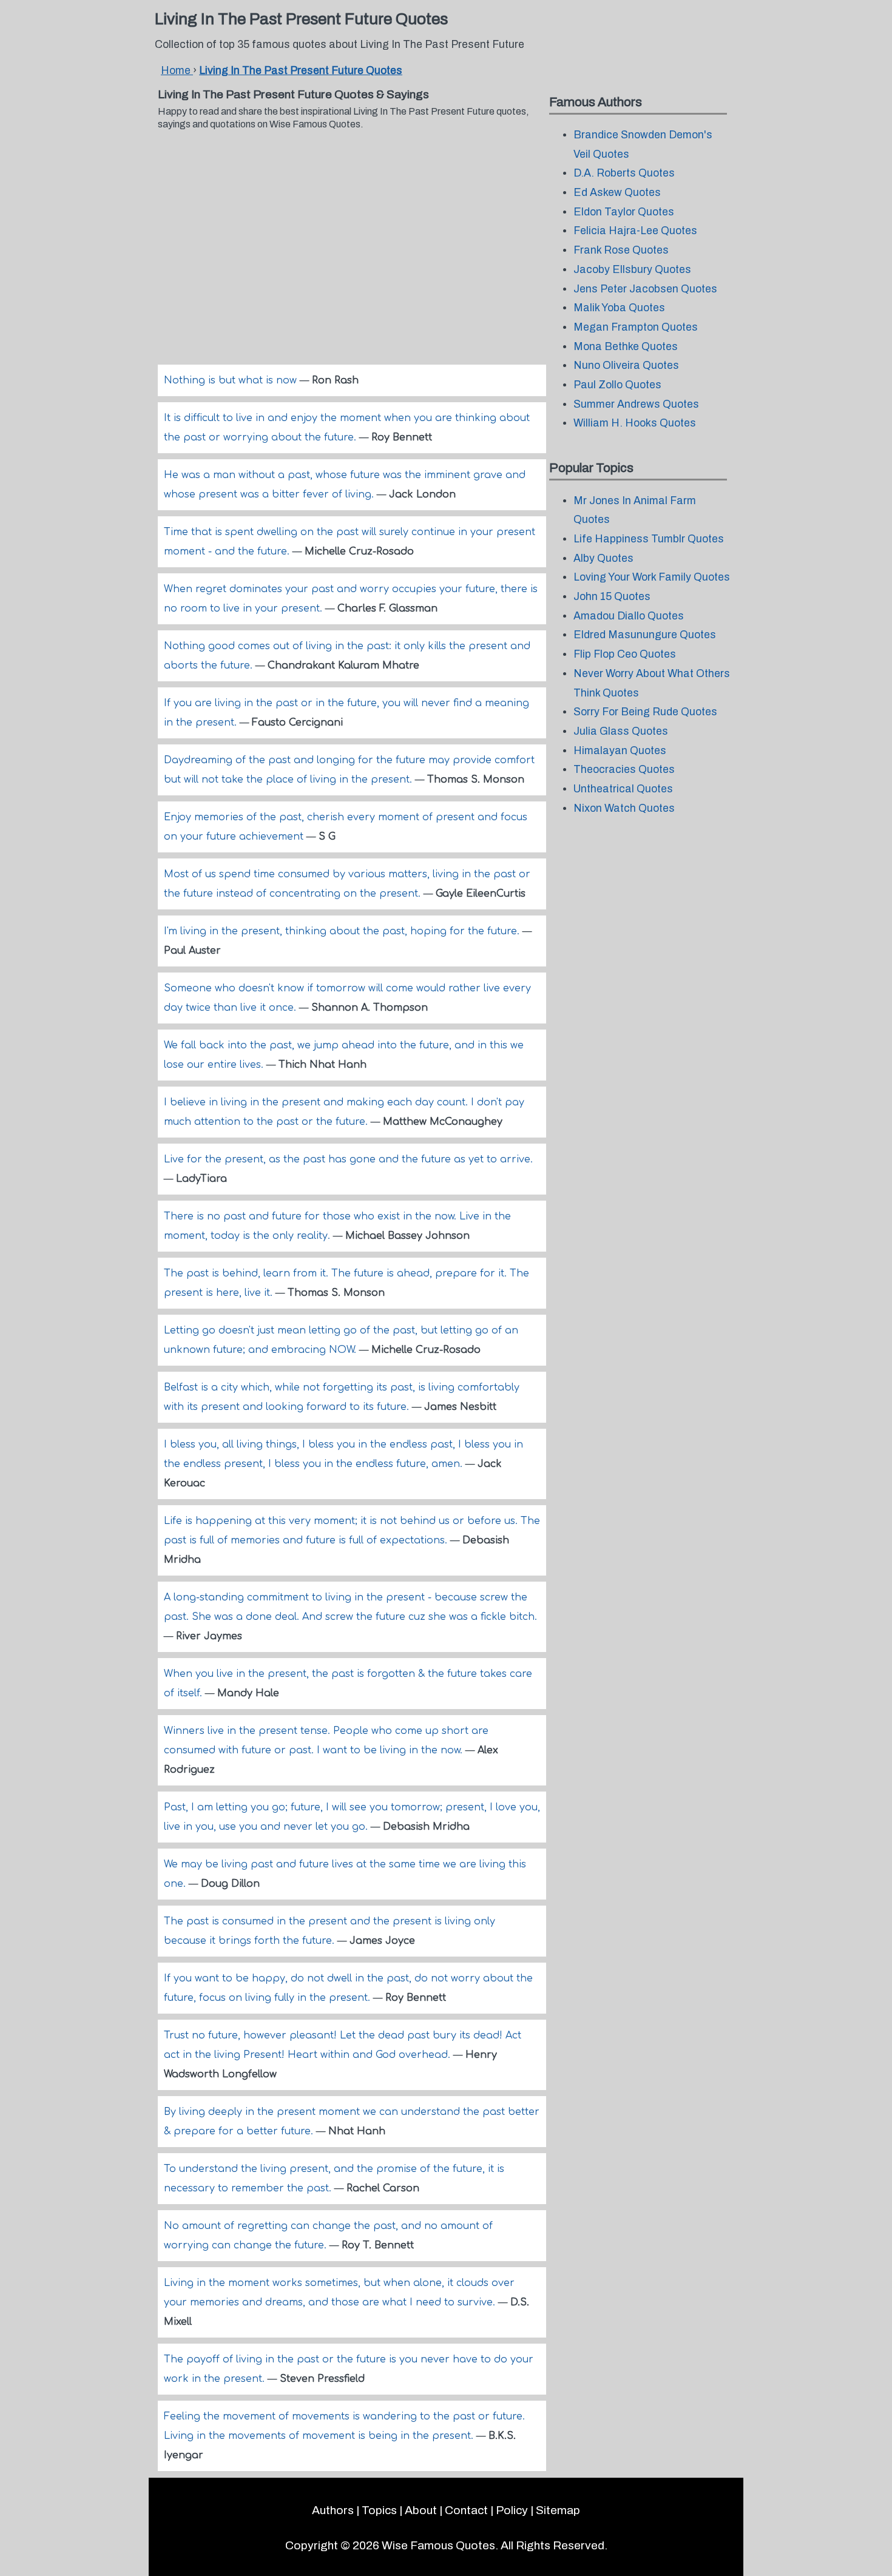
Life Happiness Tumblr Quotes (649, 539)
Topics (379, 2510)
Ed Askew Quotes (617, 193)
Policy (512, 2510)
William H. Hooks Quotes (635, 423)
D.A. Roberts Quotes (624, 173)
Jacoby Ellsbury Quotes (632, 270)
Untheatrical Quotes (623, 789)
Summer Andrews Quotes (636, 404)
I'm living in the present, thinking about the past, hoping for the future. (343, 931)
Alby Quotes (603, 558)
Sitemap (558, 2510)
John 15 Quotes (612, 597)
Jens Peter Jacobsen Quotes (645, 289)
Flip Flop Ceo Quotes (625, 654)
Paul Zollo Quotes (617, 385)
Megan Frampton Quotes (636, 327)
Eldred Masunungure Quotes (645, 635)
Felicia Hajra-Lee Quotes (635, 231)
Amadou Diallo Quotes (629, 616)
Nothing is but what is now (232, 380)
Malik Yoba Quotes (619, 308)
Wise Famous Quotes (438, 2545)
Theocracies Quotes (624, 770)
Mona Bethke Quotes (626, 347)
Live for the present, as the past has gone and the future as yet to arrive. (348, 1159)
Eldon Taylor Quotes (624, 212)
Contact (466, 2510)
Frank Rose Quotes (621, 250)
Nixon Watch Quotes (624, 808)
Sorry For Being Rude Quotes (645, 712)
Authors (333, 2510)
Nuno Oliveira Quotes (626, 366)
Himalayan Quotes (620, 751)
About (421, 2510)
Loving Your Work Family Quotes (652, 577)
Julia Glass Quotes (621, 731)
